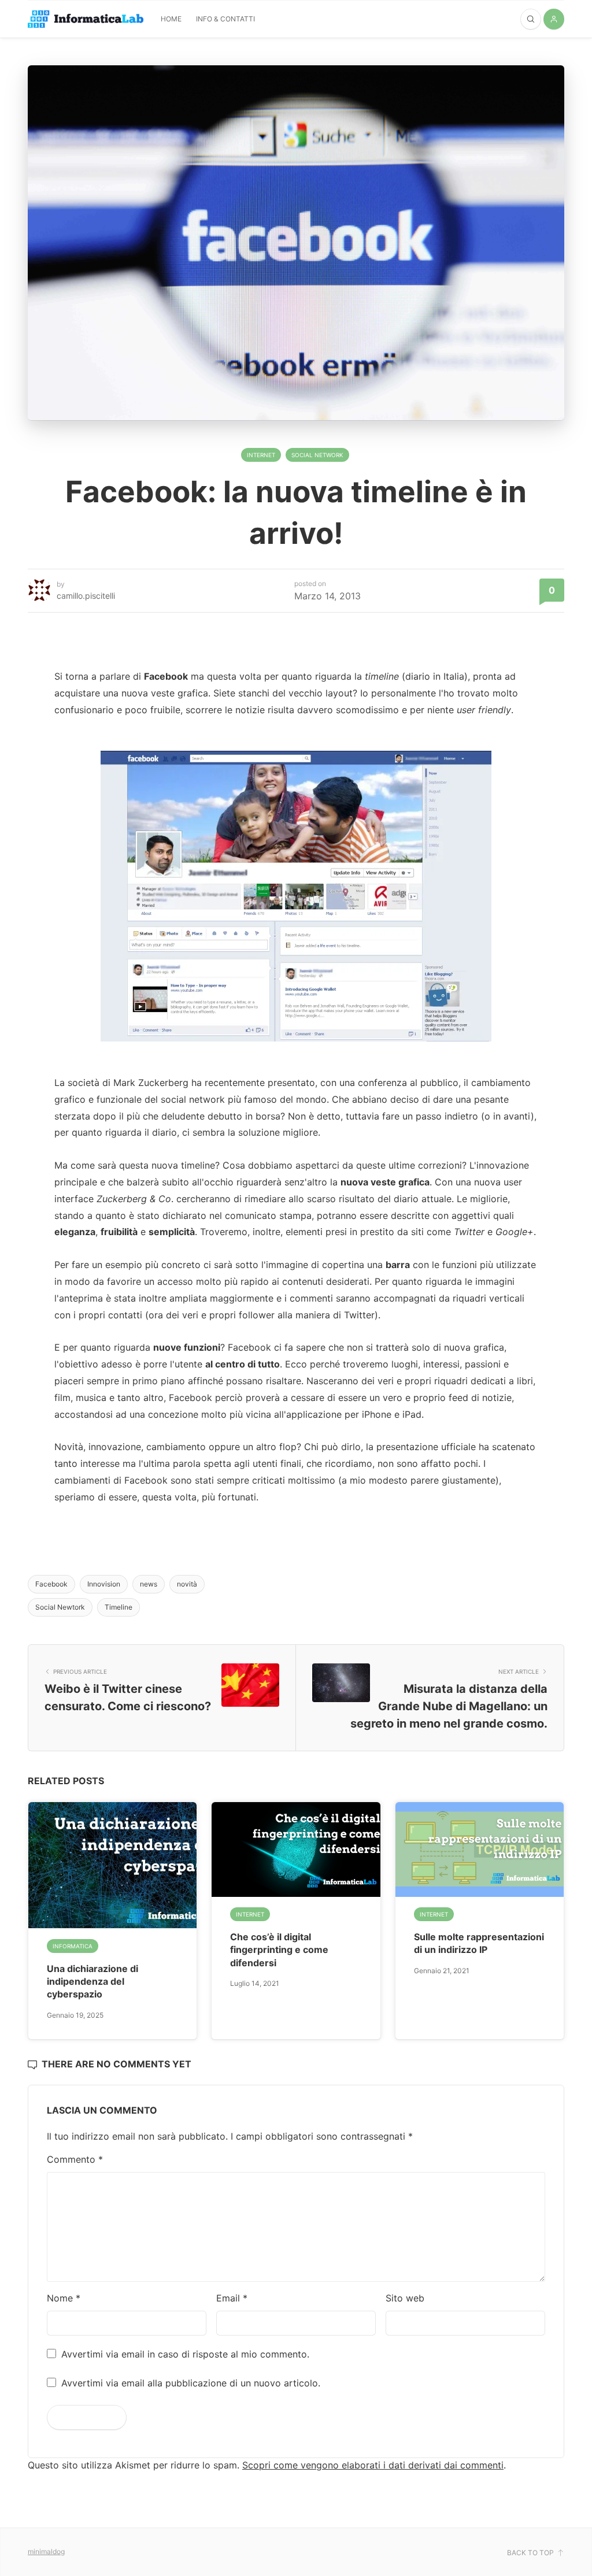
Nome (64, 2298)
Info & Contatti (225, 19)
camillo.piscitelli (86, 596)
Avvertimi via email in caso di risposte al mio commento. (185, 2354)
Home (171, 19)
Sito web (405, 2298)
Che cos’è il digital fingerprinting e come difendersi (279, 1950)
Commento (75, 2159)
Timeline (119, 1607)
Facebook (51, 1584)
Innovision (104, 1584)
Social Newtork (60, 1607)
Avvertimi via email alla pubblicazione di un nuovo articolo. (191, 2383)
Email (232, 2298)
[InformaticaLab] (86, 19)
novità (187, 1584)
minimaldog (46, 2551)
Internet (261, 455)
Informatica (73, 1946)
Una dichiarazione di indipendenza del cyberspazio (92, 1982)
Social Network (317, 455)
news (149, 1584)
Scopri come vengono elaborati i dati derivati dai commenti (373, 2465)
